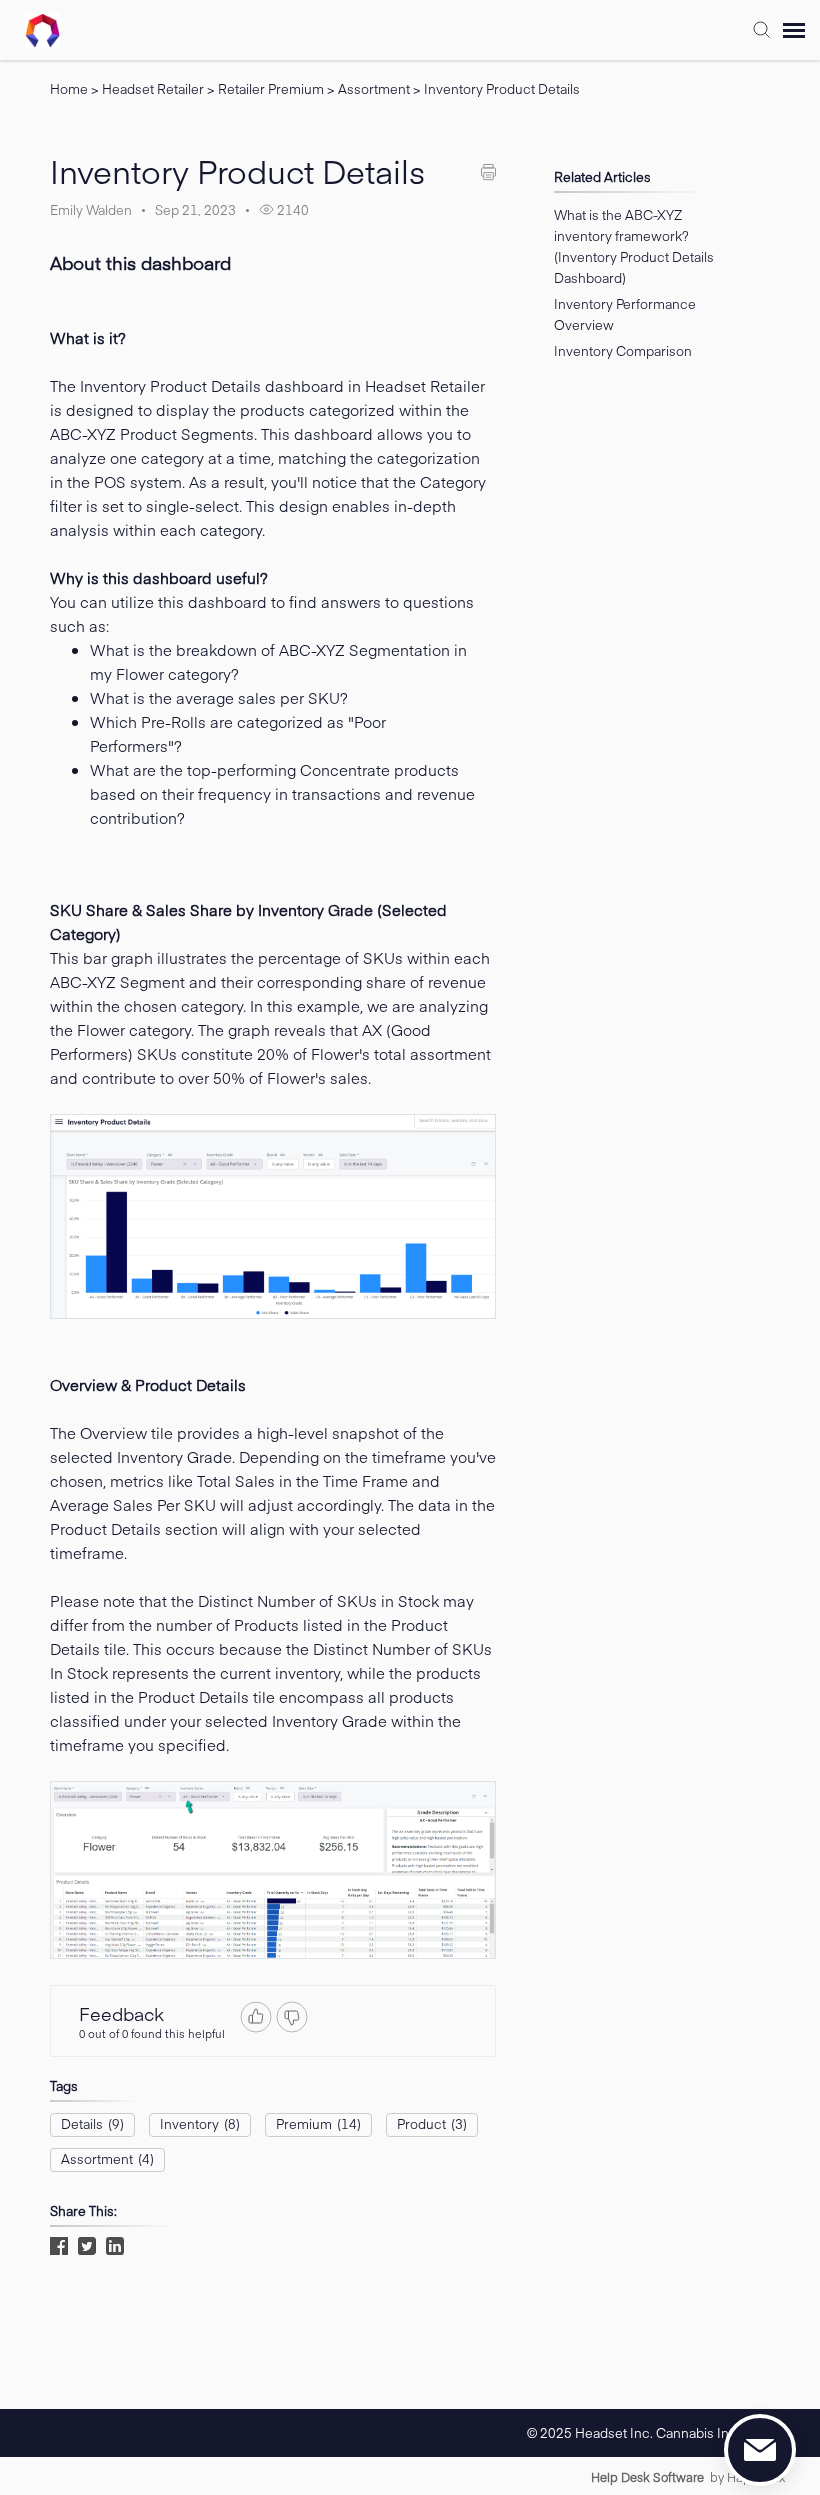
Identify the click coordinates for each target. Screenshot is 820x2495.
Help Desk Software (647, 2477)
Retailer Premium (272, 89)
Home (69, 89)
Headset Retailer (154, 89)
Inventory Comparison (623, 351)
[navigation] (794, 30)
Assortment (375, 89)
